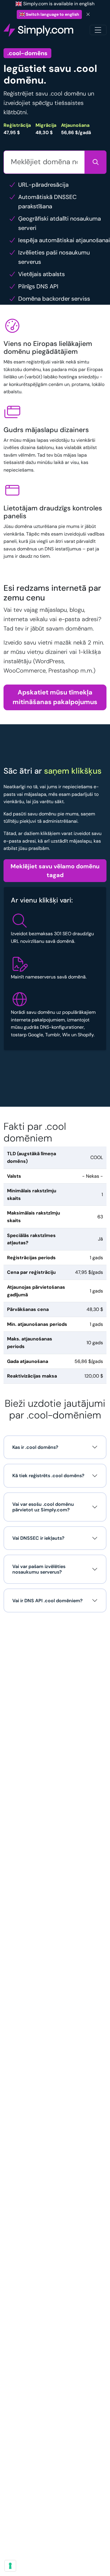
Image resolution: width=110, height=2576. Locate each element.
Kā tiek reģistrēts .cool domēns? (48, 1476)
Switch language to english (52, 14)
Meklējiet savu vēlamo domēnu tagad (55, 871)
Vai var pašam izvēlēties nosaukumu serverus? (39, 1569)
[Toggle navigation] (98, 30)
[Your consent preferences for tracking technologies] (10, 2566)
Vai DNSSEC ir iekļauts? (38, 1538)
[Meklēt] (95, 162)
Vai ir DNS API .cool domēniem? (48, 1601)
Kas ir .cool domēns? (35, 1447)
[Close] (88, 14)
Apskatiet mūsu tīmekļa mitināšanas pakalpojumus (55, 697)
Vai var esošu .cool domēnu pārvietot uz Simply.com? (43, 1507)
